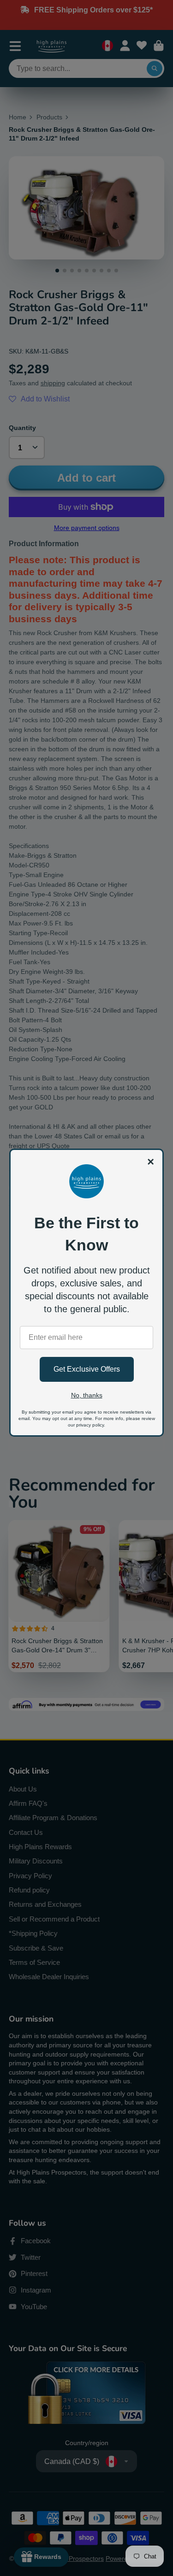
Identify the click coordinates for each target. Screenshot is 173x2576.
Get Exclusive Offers (87, 1369)
